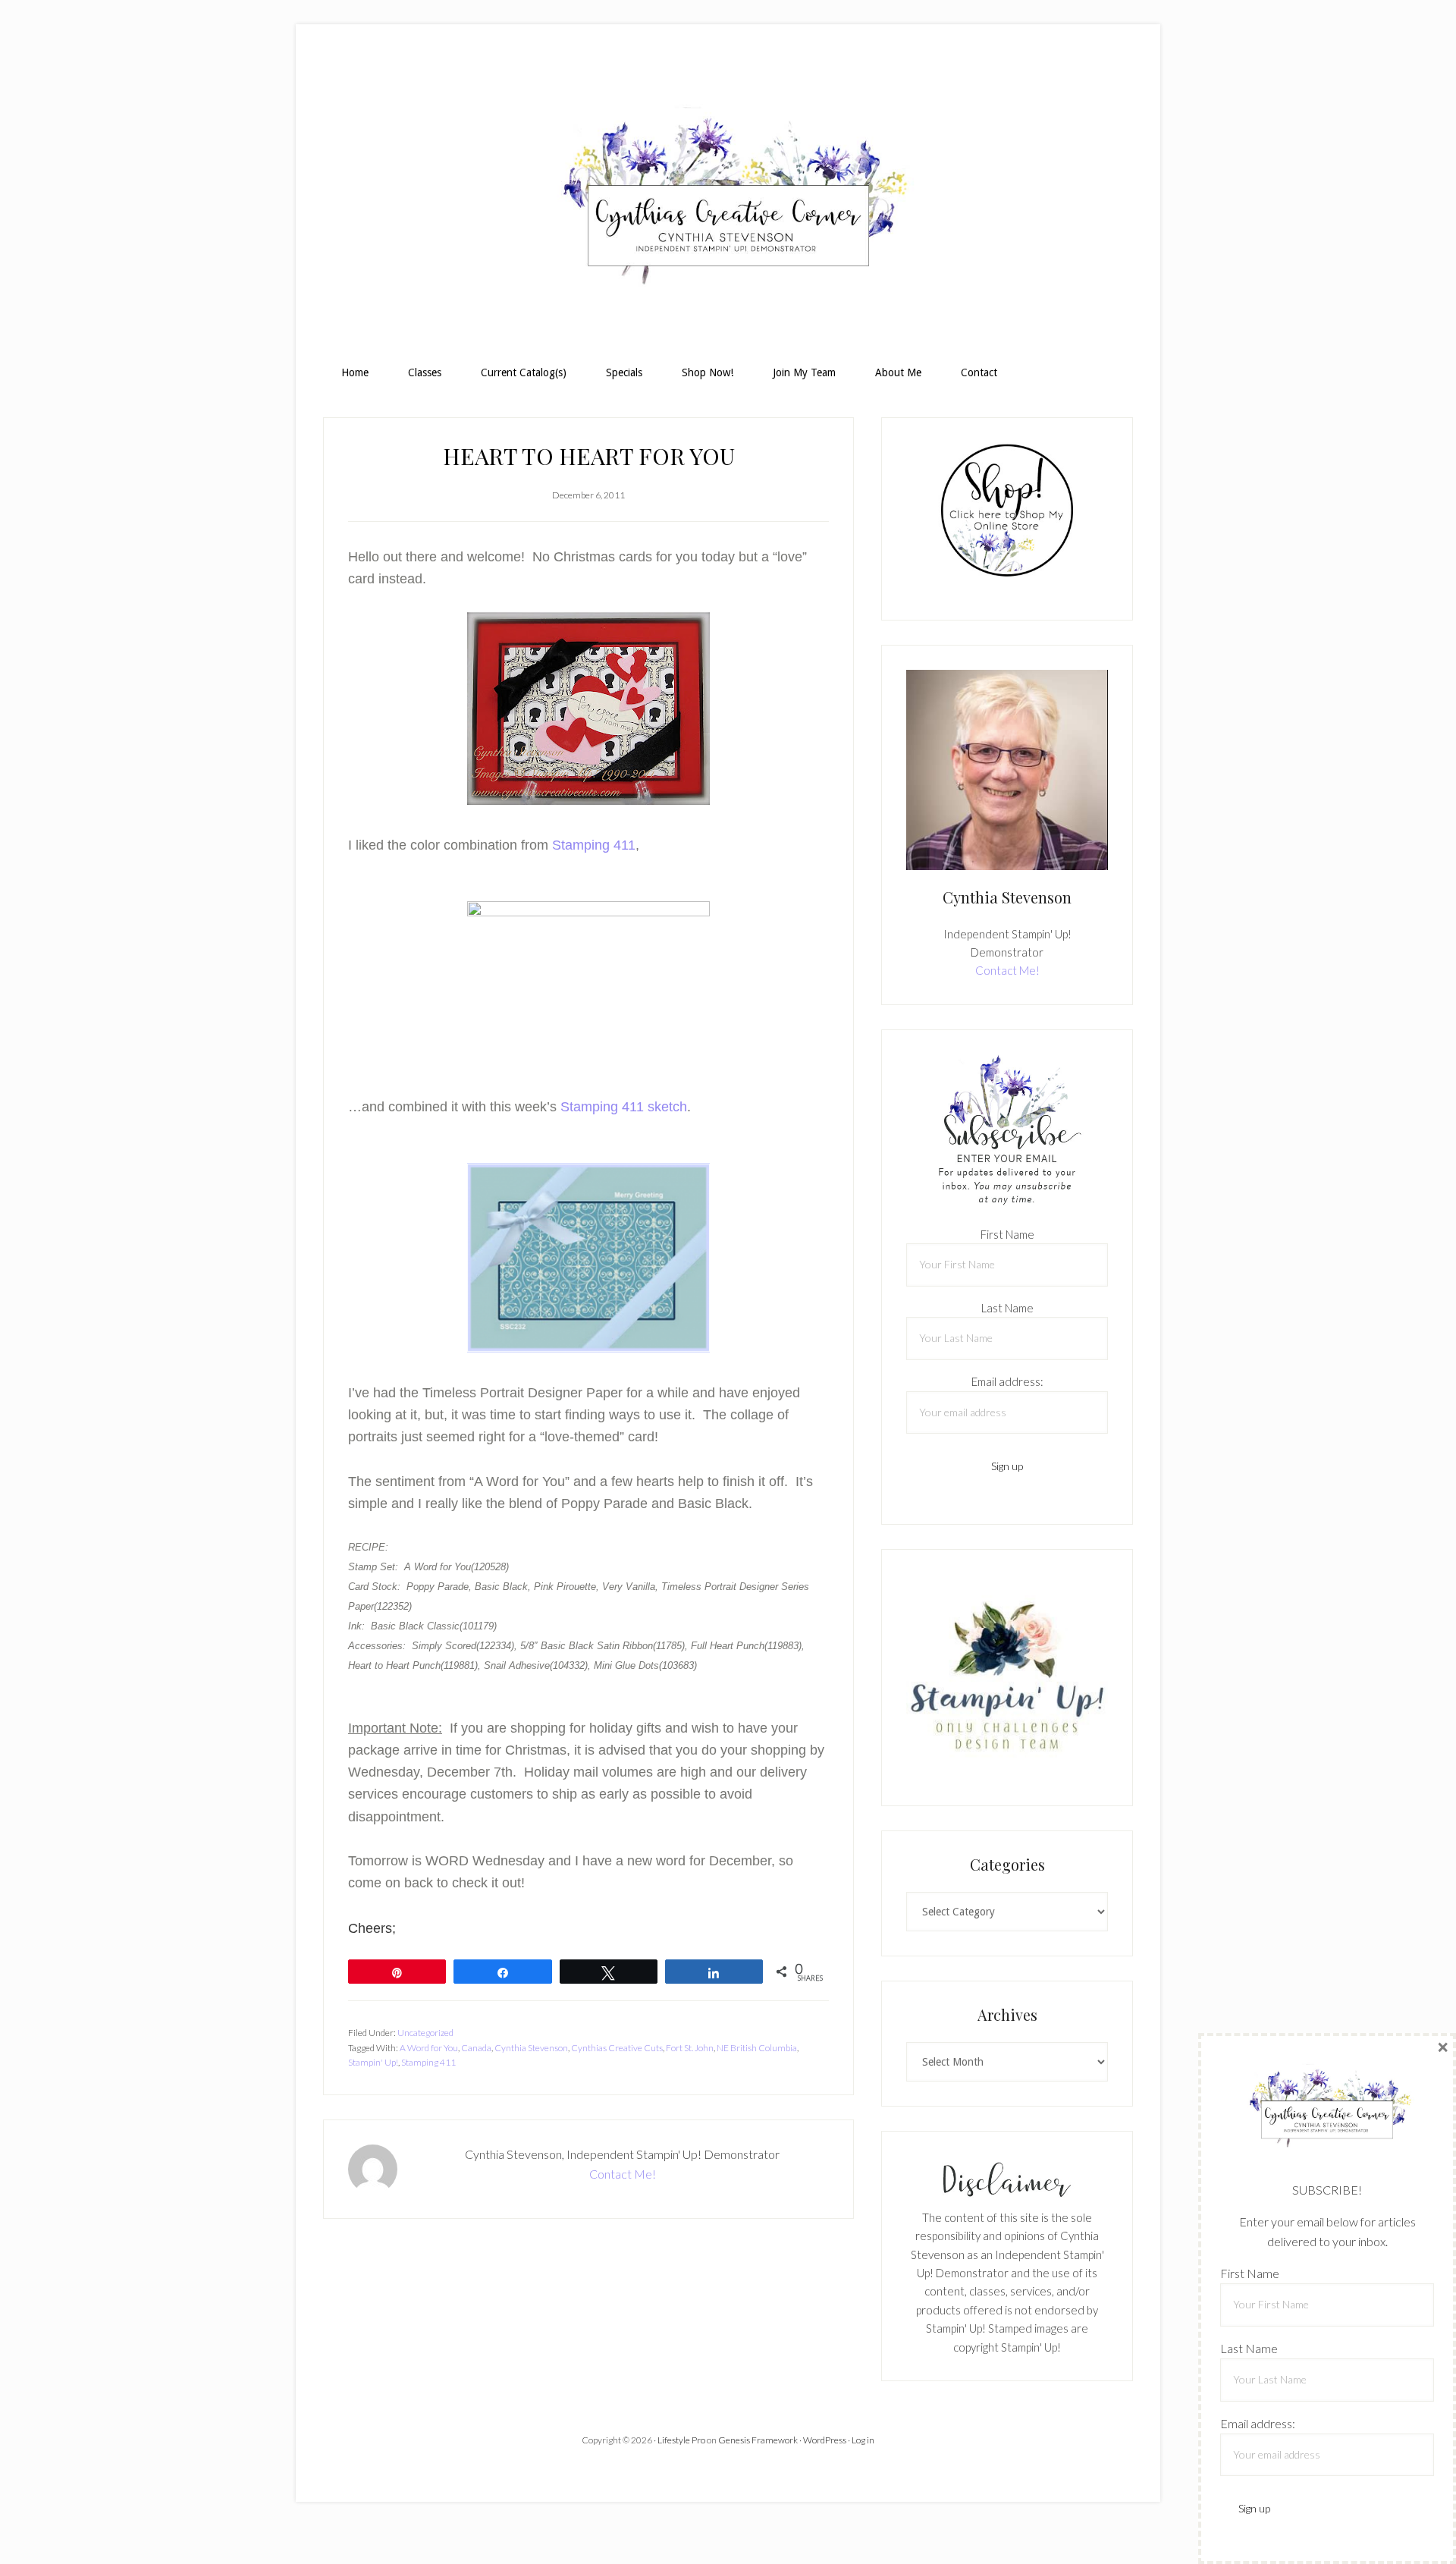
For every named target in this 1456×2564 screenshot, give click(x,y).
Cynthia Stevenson (531, 2048)
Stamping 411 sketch (624, 1107)
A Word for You (429, 2048)
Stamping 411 (594, 845)
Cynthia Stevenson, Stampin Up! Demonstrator (728, 202)
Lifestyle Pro (681, 2440)
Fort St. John (690, 2048)
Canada (476, 2048)
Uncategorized (425, 2033)
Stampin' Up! (373, 2062)
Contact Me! (623, 2174)
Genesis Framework (758, 2440)
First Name (1007, 1234)
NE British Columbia (757, 2048)
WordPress (825, 2440)
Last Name (1007, 1308)
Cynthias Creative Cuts (617, 2048)
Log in (863, 2440)
